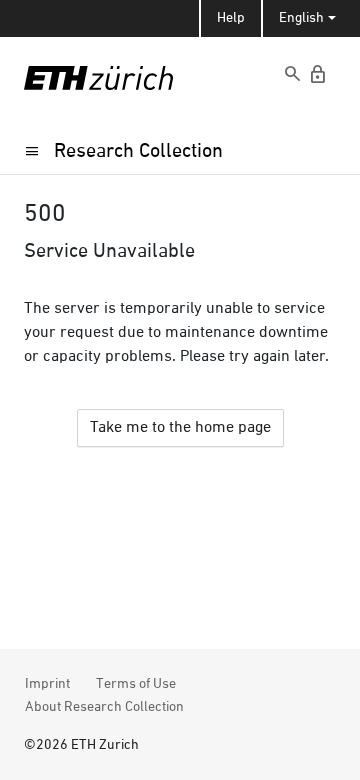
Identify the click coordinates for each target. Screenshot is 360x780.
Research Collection (138, 151)
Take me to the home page (180, 428)
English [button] (301, 18)
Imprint (47, 684)
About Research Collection (104, 707)
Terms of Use (136, 684)
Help (231, 18)
